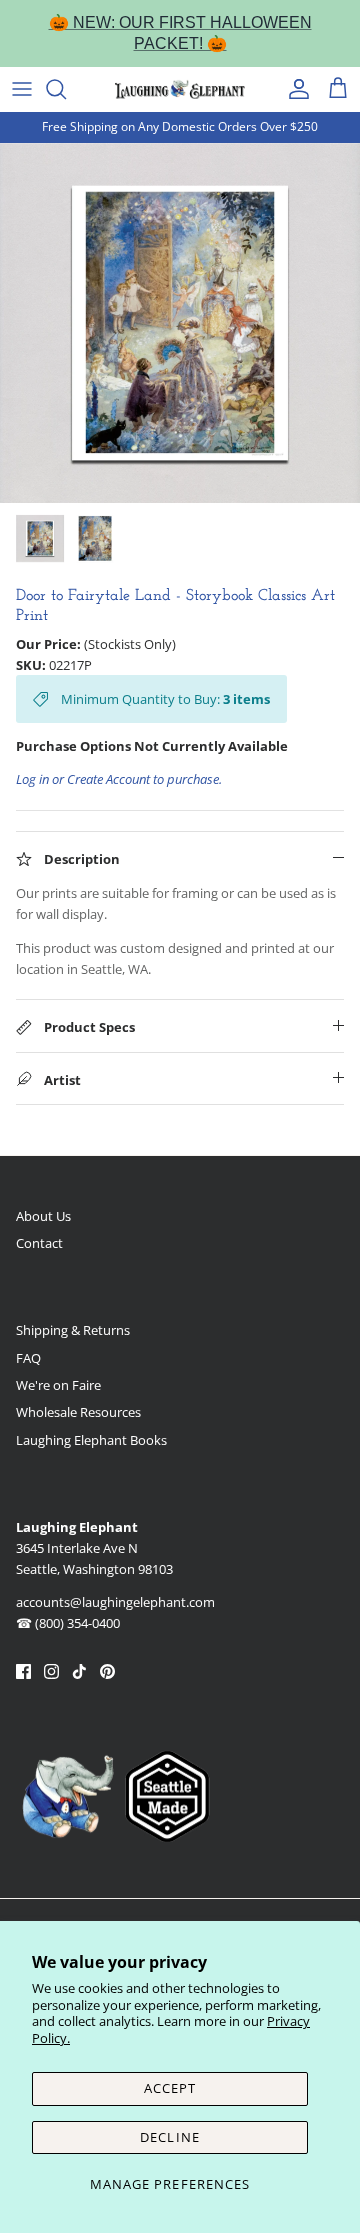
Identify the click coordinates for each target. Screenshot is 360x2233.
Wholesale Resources (78, 1412)
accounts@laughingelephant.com (115, 1602)
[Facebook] (23, 1671)
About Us (43, 1216)
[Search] (66, 89)
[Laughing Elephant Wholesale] (180, 89)
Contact (39, 1243)
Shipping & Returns (73, 1330)
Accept (170, 2088)
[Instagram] (51, 1671)
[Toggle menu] (22, 89)
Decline (169, 2137)
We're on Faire (58, 1385)
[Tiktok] (79, 1671)
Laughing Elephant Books (91, 1440)
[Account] (294, 89)
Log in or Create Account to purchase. (119, 779)
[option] (180, 323)
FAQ (28, 1358)
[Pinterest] (107, 1671)
